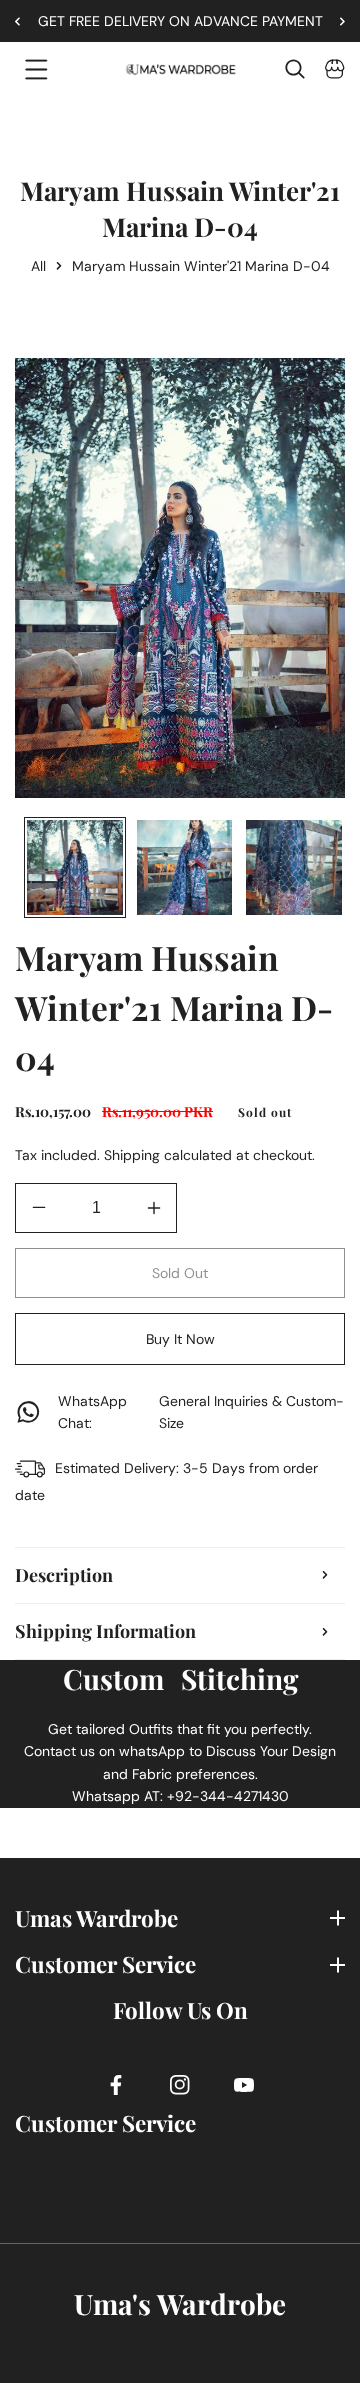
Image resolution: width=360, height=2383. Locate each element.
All (38, 266)
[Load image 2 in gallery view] (185, 868)
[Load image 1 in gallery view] (75, 868)
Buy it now (180, 1339)
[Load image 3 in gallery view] (294, 868)
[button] (335, 21)
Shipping (132, 1155)
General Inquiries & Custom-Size (201, 1412)
